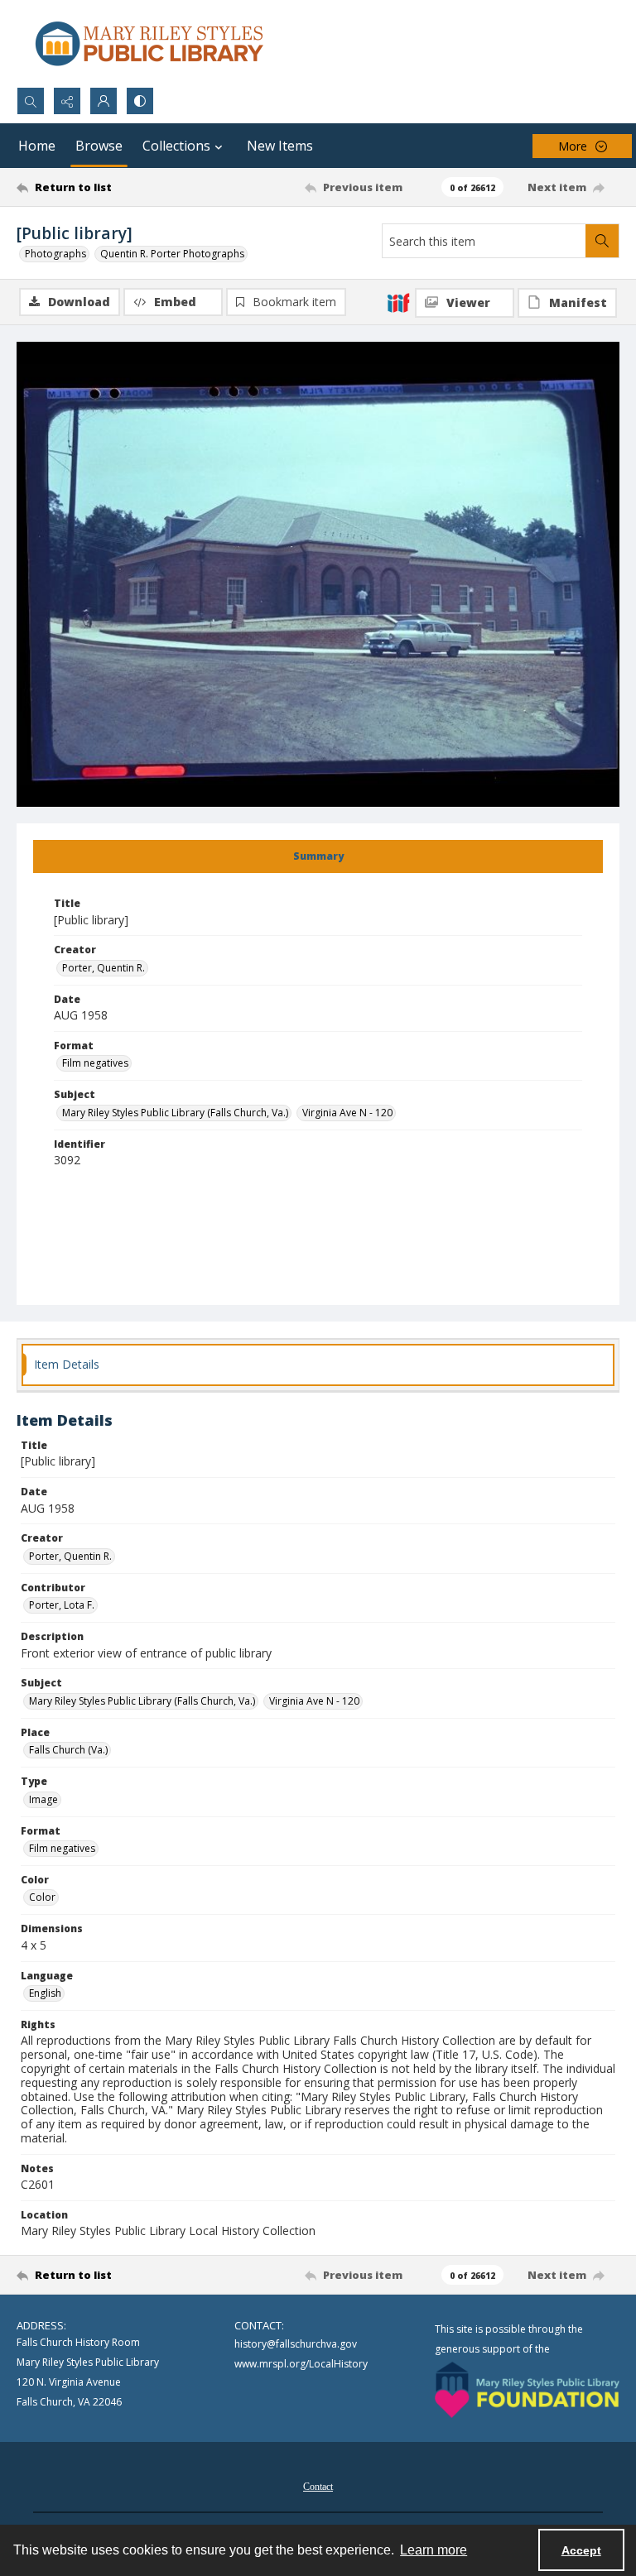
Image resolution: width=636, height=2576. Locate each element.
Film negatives (95, 1063)
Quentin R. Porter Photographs (172, 254)
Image (43, 1799)
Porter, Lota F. (62, 1605)
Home (37, 146)
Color (42, 1897)
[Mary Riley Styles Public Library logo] (149, 43)
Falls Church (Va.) (68, 1750)
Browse (99, 146)
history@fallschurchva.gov (296, 2344)
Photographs (55, 254)
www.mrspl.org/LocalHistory (301, 2364)
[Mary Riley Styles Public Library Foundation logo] (527, 2390)
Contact (318, 2487)
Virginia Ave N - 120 (347, 1113)
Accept (581, 2550)
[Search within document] (602, 241)
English (45, 1993)
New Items (280, 146)
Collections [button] (176, 146)
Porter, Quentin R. (104, 968)
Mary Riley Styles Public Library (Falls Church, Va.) (175, 1113)
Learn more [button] (434, 2550)
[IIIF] (398, 302)
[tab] (318, 856)
